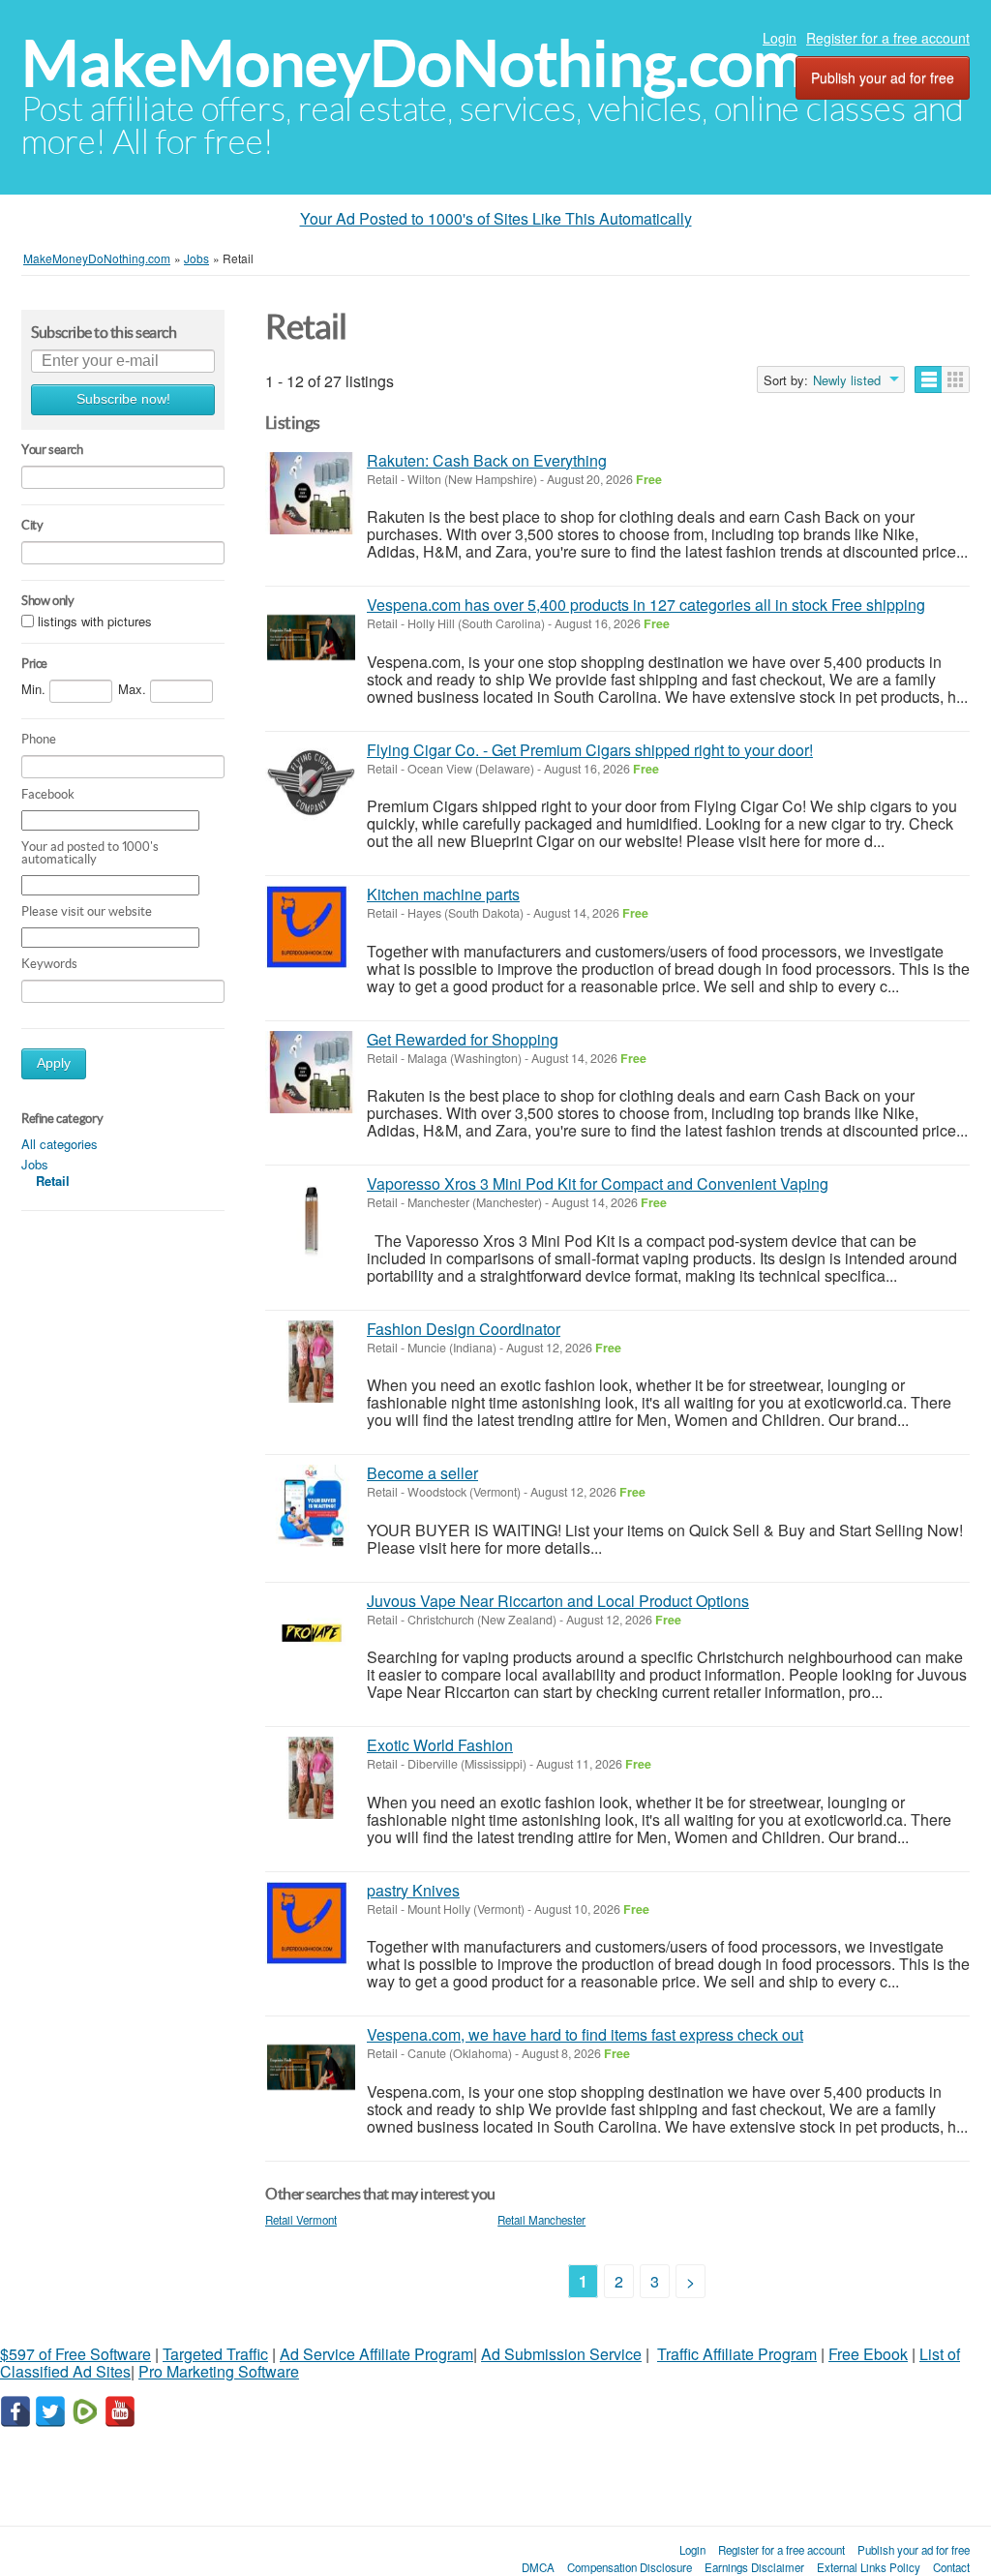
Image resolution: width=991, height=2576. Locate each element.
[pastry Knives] (311, 1923)
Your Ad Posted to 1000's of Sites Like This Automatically (496, 218)
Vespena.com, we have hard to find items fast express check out (585, 2034)
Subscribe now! (123, 399)
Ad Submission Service (561, 2354)
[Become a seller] (311, 1506)
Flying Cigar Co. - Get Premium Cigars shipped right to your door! (590, 750)
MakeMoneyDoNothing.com (413, 63)
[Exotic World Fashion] (311, 1778)
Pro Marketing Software (219, 2371)
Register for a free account (888, 38)
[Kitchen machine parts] (311, 927)
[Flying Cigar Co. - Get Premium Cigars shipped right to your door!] (311, 783)
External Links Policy (869, 2567)
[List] (929, 379)
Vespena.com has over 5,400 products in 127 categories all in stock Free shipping (646, 605)
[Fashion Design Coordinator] (311, 1362)
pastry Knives (413, 1890)
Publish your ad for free (883, 77)
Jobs (35, 1164)
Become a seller (422, 1473)
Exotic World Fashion (440, 1745)
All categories (60, 1144)
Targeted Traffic (215, 2354)
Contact (951, 2567)
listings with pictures (95, 621)
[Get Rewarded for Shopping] (311, 1072)
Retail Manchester (541, 2220)
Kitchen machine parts (443, 894)
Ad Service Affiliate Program (376, 2354)
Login (780, 38)
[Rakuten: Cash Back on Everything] (311, 493)
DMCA (538, 2567)
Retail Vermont (301, 2220)
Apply (54, 1063)
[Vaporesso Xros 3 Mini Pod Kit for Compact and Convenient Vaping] (311, 1216)
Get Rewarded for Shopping (463, 1039)
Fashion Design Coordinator (464, 1329)
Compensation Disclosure (630, 2567)
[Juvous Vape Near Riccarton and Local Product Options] (311, 1634)
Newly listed (847, 380)
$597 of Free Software (75, 2354)
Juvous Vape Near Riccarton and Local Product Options (558, 1601)
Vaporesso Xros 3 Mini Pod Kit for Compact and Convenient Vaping (598, 1183)
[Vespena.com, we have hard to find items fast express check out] (311, 2067)
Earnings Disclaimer (754, 2567)
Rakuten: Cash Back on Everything (487, 460)
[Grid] (956, 379)
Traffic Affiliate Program (737, 2354)
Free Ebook (868, 2354)
